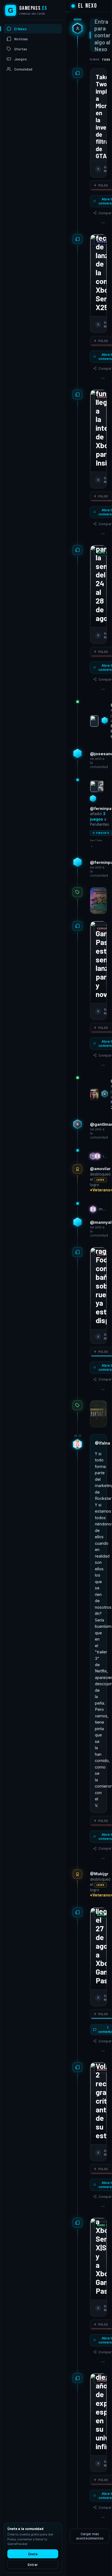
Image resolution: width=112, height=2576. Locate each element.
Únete (33, 2554)
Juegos (20, 59)
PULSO (103, 185)
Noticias (21, 39)
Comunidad (23, 69)
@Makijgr (99, 1874)
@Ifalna (102, 1443)
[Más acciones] (103, 223)
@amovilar (100, 1169)
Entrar (33, 2565)
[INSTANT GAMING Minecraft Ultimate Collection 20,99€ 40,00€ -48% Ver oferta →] (98, 901)
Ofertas (21, 49)
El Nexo (20, 29)
